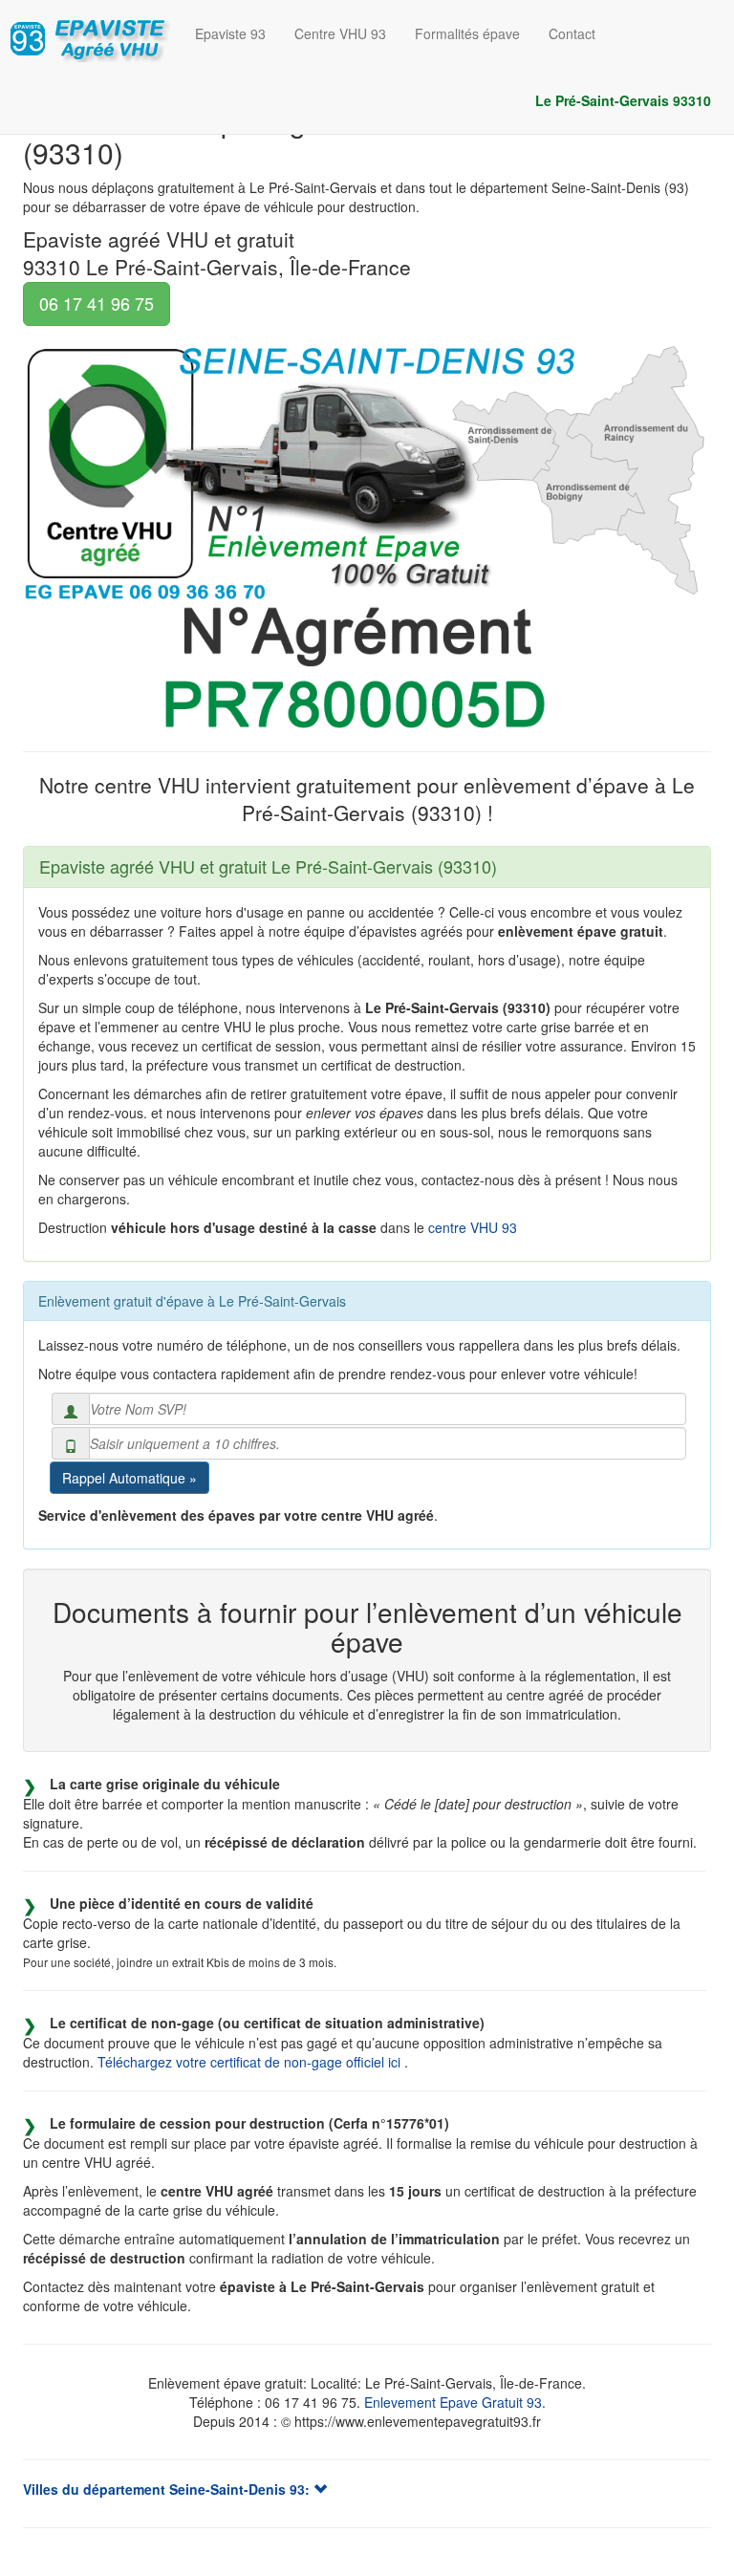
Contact (572, 33)
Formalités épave (467, 33)
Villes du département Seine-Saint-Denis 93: (168, 2489)
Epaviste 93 (230, 33)
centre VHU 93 (473, 1227)
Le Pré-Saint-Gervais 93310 (623, 100)
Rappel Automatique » (130, 1478)
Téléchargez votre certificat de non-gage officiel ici (251, 2062)
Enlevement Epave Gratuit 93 (453, 2402)
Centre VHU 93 (340, 33)
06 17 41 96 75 (97, 303)
